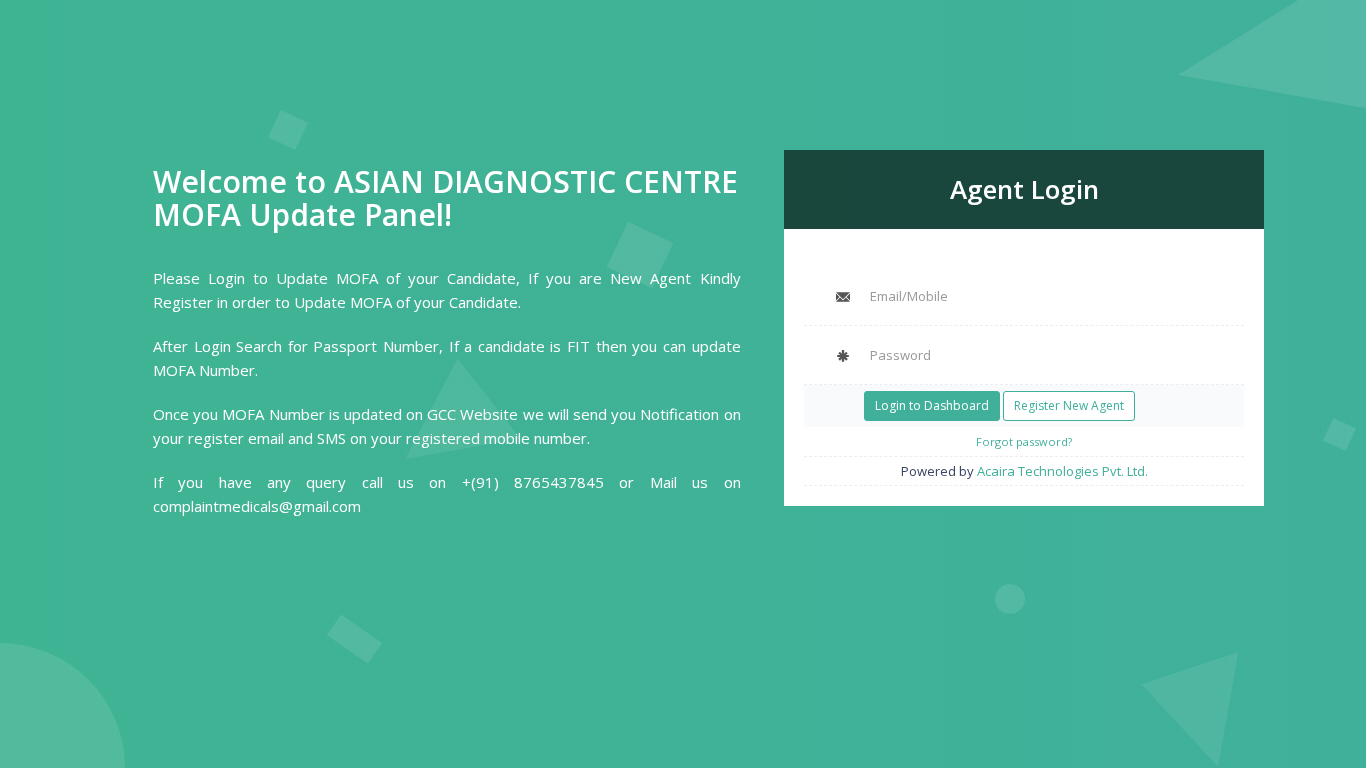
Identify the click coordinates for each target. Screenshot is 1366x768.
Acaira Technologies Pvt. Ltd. (1062, 471)
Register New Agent (1069, 405)
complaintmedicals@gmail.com (257, 506)
